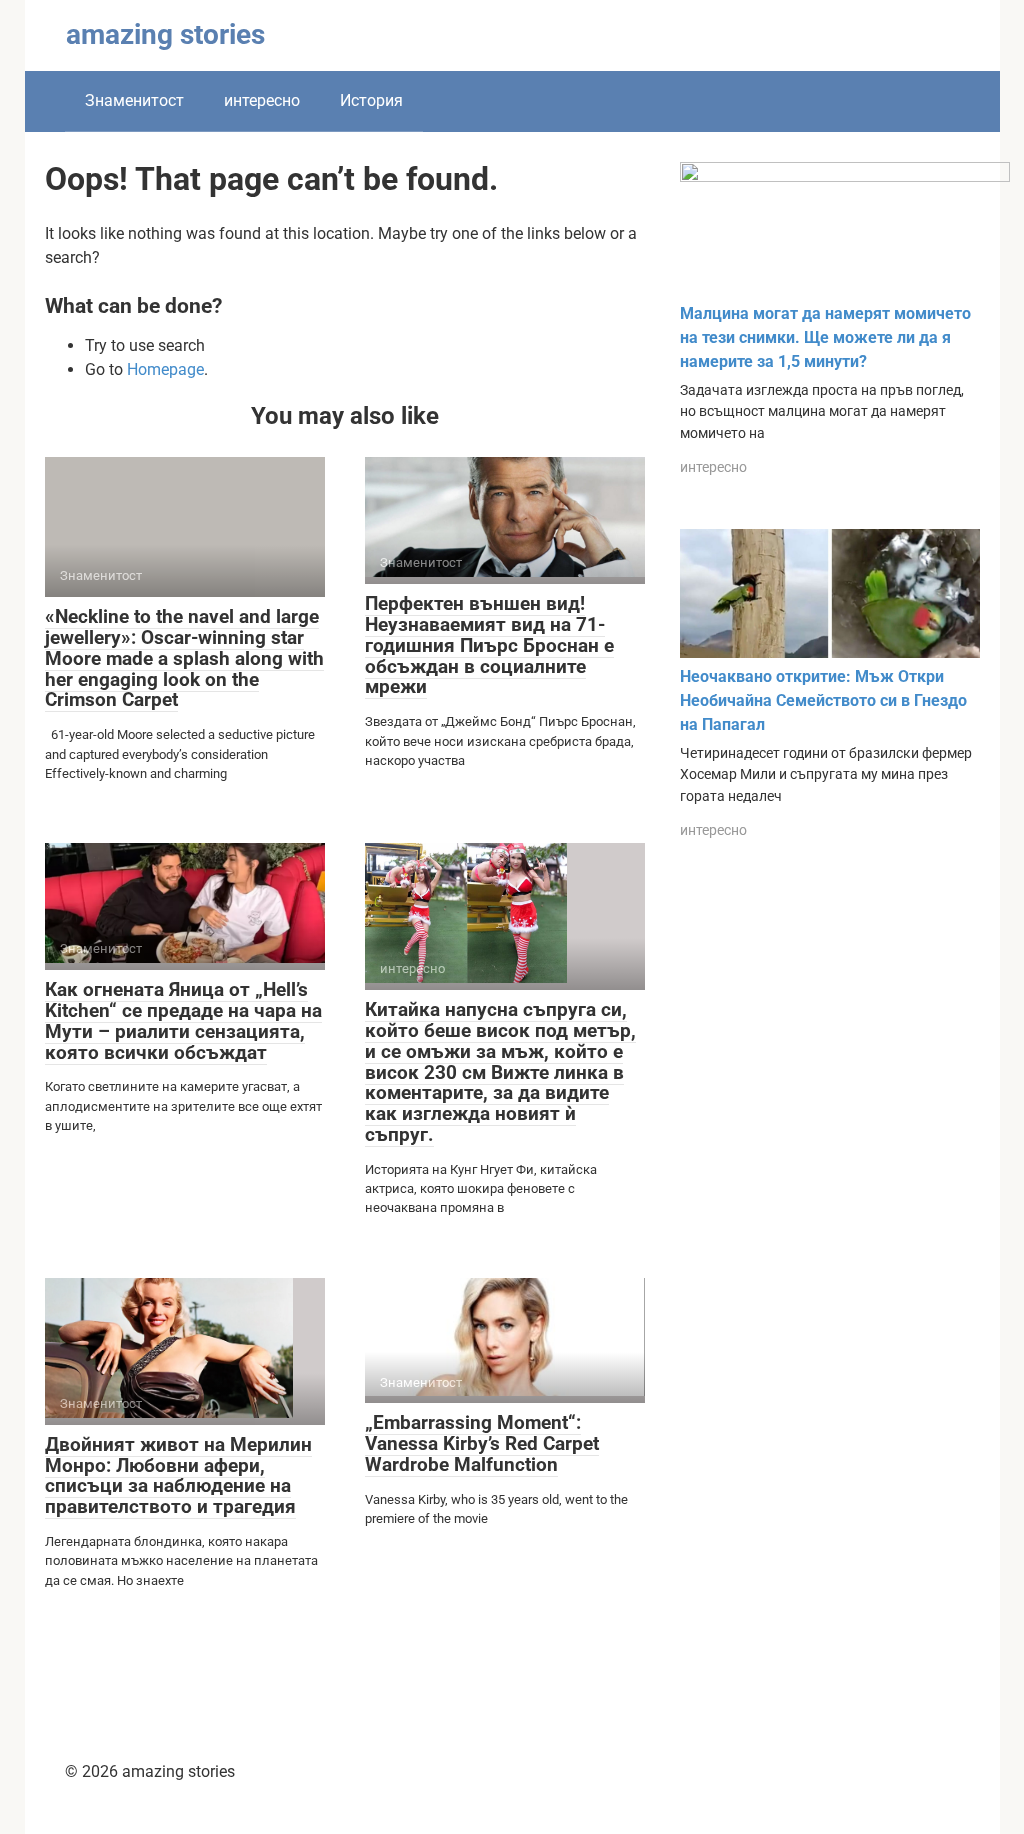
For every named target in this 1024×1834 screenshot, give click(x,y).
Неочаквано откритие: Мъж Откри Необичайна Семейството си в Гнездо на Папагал (823, 700)
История (371, 100)
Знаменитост (134, 100)
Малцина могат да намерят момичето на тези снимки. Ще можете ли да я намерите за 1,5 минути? (825, 337)
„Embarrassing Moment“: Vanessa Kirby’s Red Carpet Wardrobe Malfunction (482, 1443)
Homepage (165, 369)
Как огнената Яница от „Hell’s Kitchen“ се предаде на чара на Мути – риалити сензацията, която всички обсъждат (183, 1021)
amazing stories (165, 34)
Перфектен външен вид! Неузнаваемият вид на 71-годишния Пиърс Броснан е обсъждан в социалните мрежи (489, 645)
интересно (262, 100)
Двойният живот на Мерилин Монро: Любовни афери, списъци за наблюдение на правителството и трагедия (178, 1476)
